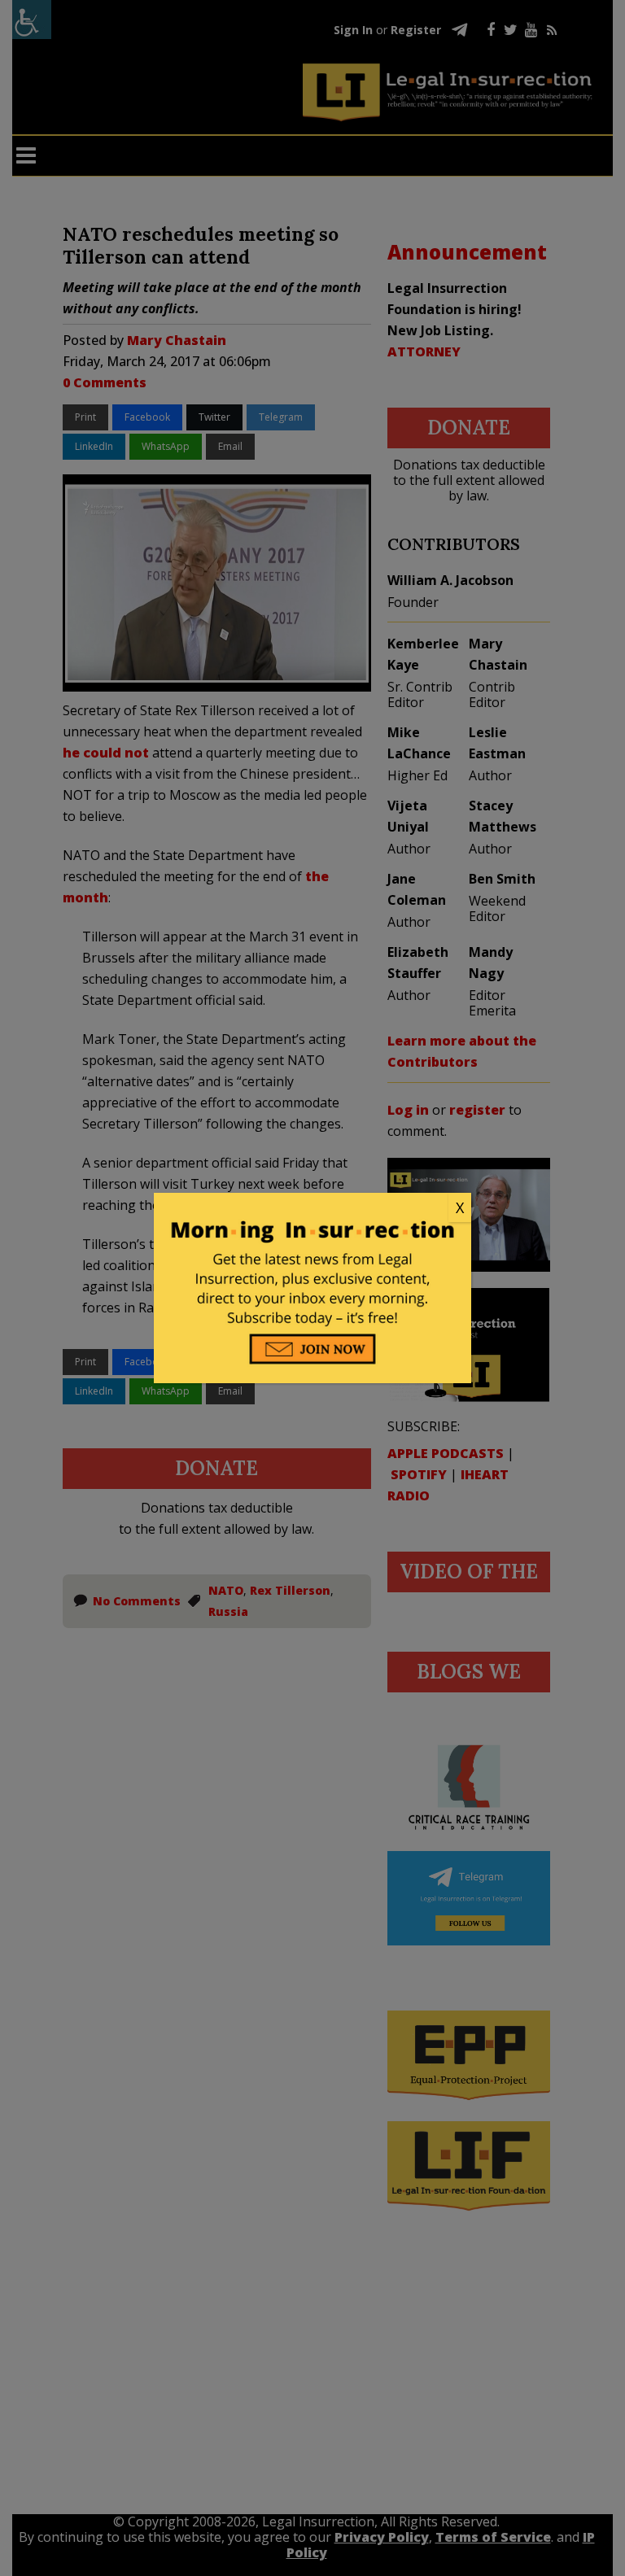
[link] (312, 1208)
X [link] (460, 1207)
